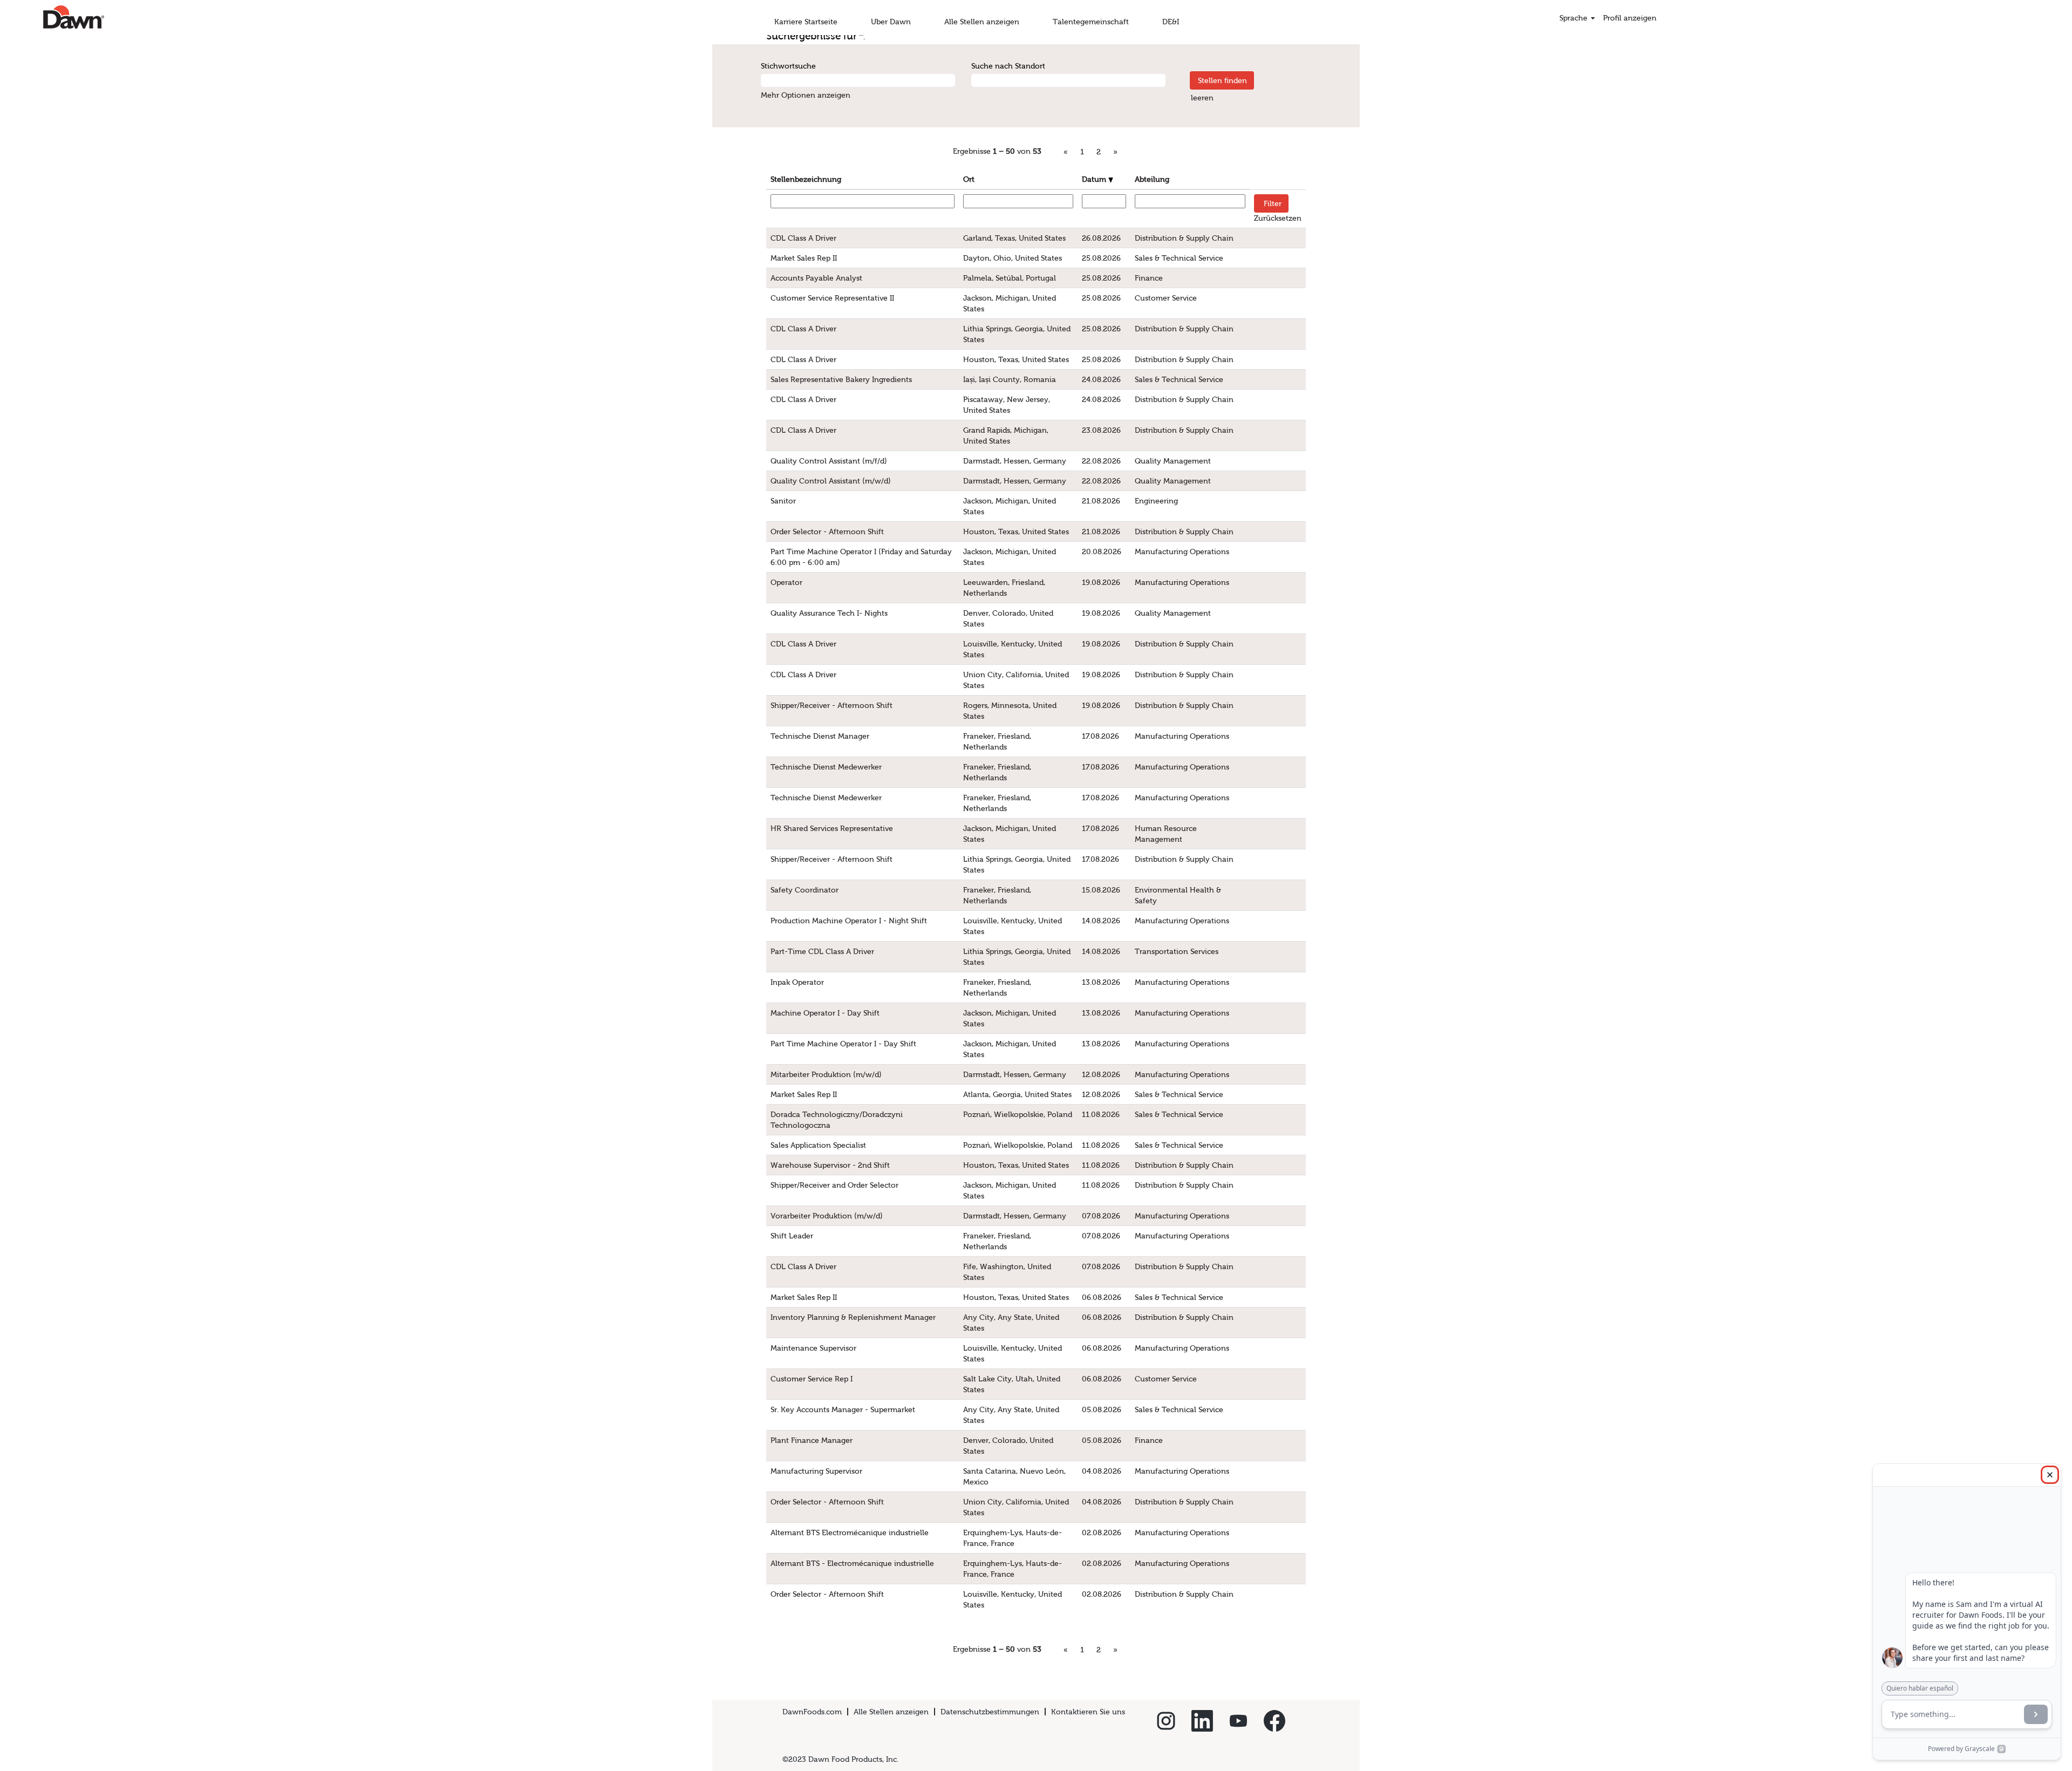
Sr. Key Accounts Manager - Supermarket (843, 1409)
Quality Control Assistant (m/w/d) (831, 481)
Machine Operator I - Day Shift (825, 1013)
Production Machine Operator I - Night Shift (849, 921)
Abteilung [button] (1152, 179)
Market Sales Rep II (804, 258)
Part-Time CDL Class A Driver (822, 951)
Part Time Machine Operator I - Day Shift (843, 1044)
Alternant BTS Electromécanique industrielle (850, 1532)
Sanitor (783, 501)
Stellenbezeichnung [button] (806, 179)
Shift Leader (792, 1236)
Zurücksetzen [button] (1278, 218)
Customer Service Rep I (812, 1379)
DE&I (1171, 22)
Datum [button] (1095, 179)
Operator (786, 582)
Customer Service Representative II (832, 298)
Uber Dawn (891, 22)
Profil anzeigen (1630, 18)
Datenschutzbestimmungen (990, 1712)
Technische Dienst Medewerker (826, 767)
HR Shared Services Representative (832, 828)
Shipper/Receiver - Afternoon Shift (831, 705)
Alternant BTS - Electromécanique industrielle (852, 1563)
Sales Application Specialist (818, 1145)
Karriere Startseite (806, 22)
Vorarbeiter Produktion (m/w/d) (827, 1216)
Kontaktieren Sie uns (1088, 1712)
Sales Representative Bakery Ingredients (841, 379)
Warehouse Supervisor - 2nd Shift (830, 1165)
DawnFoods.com (812, 1712)
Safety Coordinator (805, 890)
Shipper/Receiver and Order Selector (834, 1185)
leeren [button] (1202, 98)
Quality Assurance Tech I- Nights (829, 613)
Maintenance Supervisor (813, 1348)
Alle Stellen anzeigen (982, 22)
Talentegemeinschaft (1091, 22)
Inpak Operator (797, 982)
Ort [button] (969, 179)
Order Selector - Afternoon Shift (827, 532)
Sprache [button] (1575, 18)
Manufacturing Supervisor (816, 1471)
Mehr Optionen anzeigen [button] (806, 95)
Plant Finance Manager (812, 1440)
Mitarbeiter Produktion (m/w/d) (826, 1074)
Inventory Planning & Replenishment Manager (853, 1317)
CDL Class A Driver (803, 238)
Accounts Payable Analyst (816, 278)
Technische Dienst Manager (820, 736)
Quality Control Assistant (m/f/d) (829, 461)
